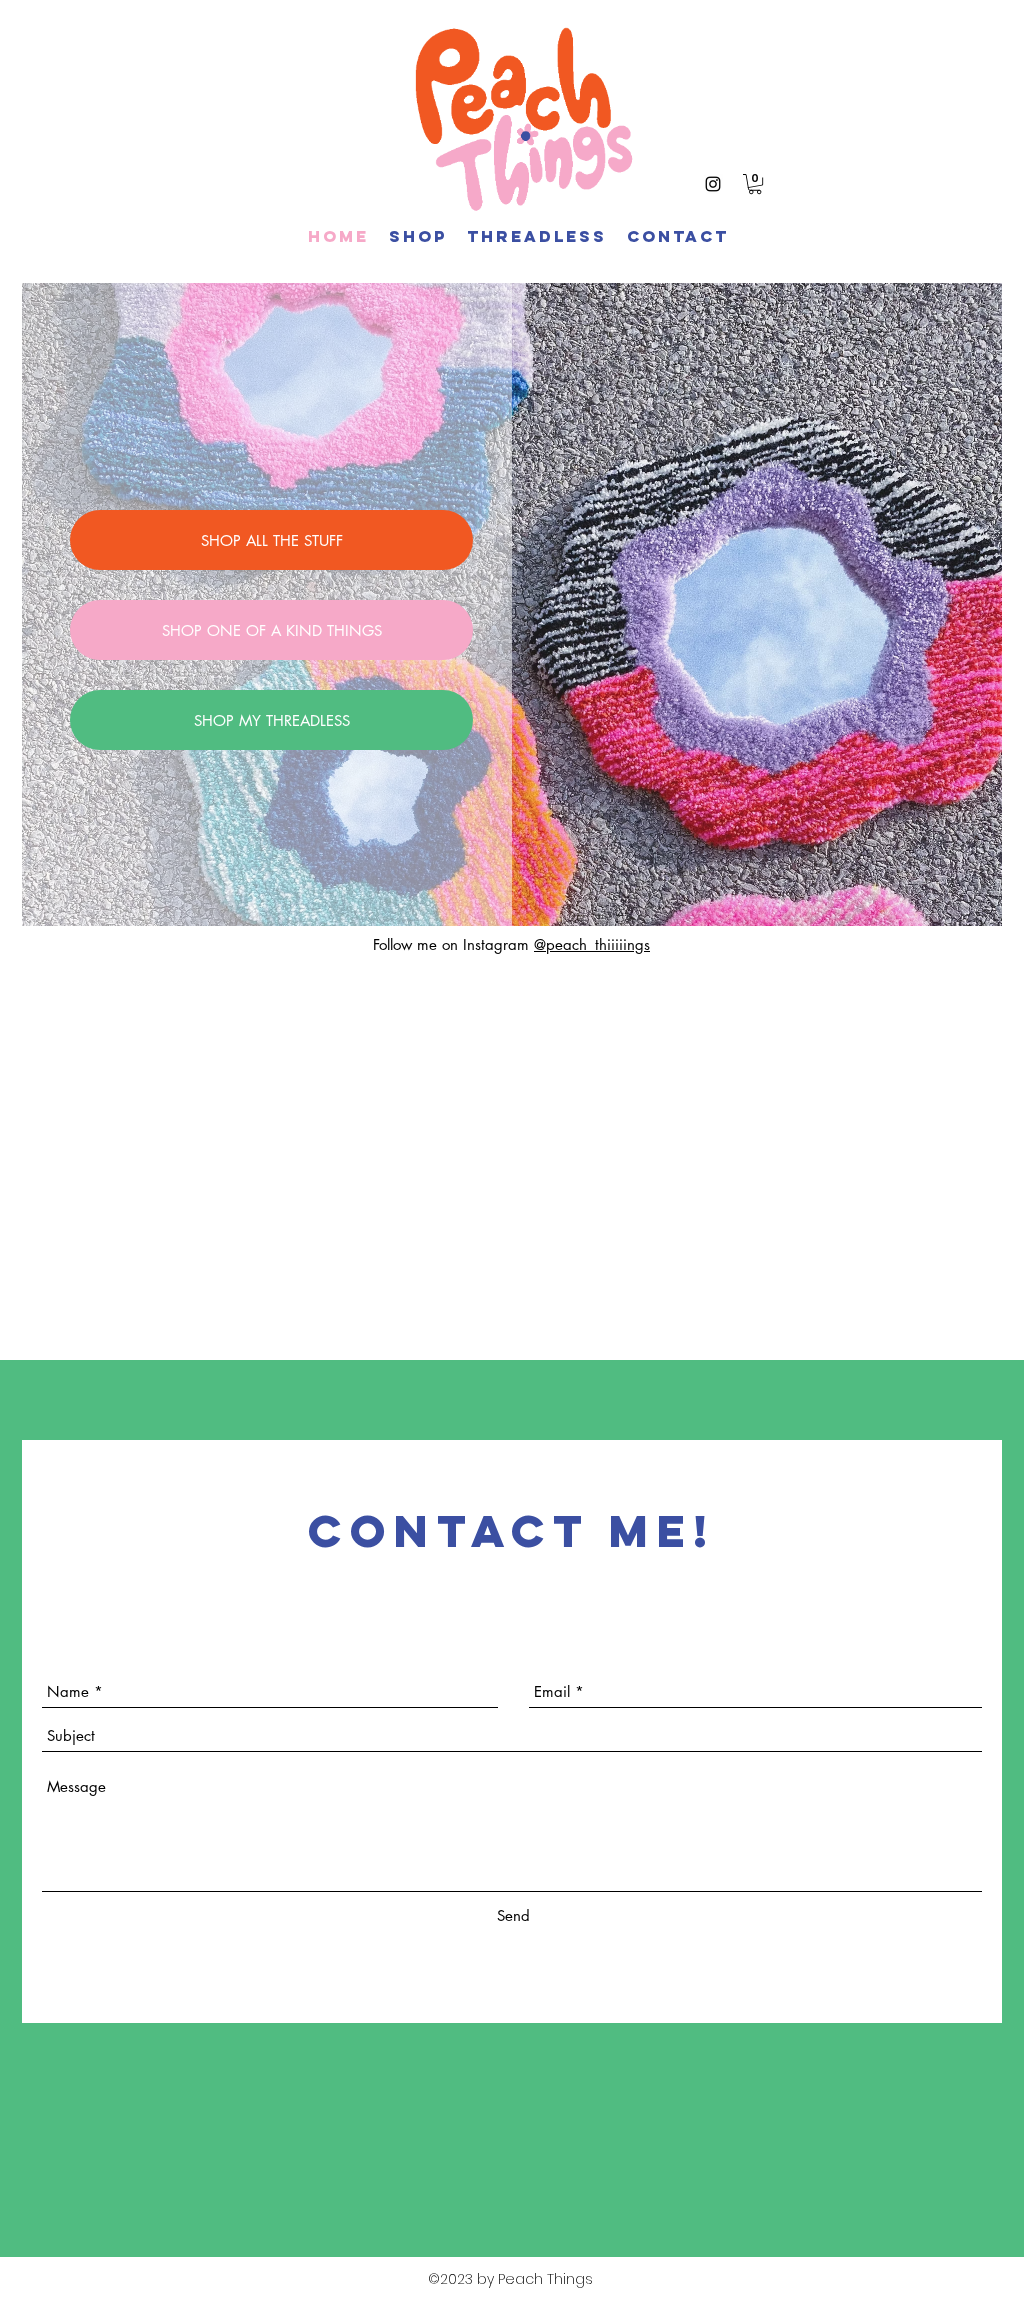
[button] (755, 184)
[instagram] (713, 184)
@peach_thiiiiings (592, 944)
